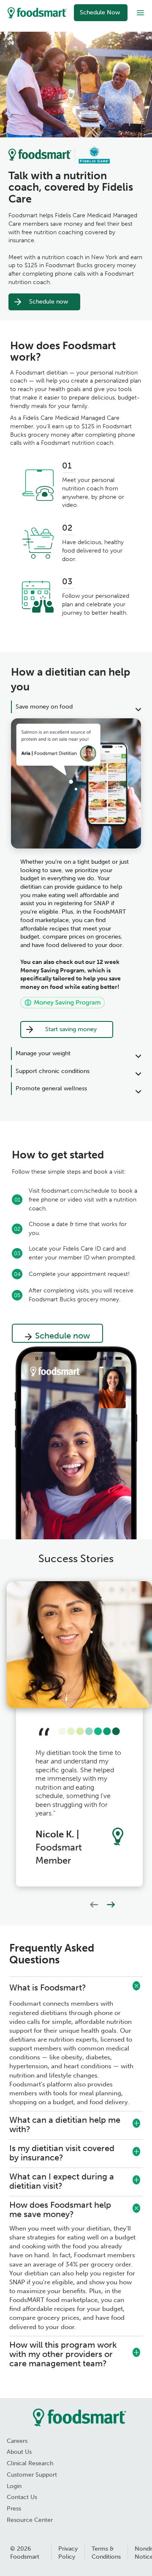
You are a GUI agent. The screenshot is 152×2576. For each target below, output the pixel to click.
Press (14, 2509)
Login (14, 2486)
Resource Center (30, 2520)
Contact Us (22, 2497)
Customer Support (32, 2475)
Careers (17, 2441)
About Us (19, 2452)
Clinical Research (30, 2463)
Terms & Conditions (106, 2553)
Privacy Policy (68, 2553)
